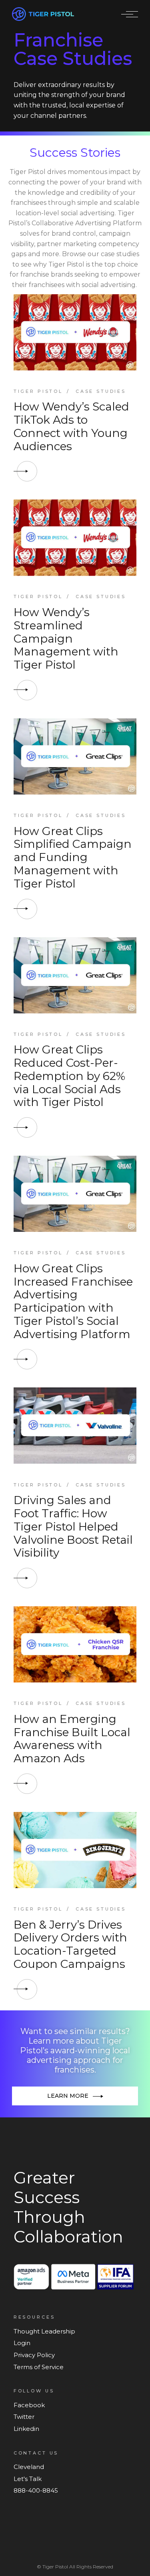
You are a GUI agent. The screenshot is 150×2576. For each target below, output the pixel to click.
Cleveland (29, 2467)
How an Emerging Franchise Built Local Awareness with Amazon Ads (72, 1739)
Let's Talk (28, 2479)
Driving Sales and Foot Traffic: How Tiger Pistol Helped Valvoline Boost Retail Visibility (73, 1526)
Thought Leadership (44, 2331)
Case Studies (101, 391)
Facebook (29, 2405)
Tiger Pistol (38, 391)
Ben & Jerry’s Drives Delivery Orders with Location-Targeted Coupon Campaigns (70, 1944)
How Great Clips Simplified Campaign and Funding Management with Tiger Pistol (73, 857)
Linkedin (26, 2429)
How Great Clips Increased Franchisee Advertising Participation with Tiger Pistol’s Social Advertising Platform (73, 1301)
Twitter (24, 2417)
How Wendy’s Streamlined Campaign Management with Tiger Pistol (66, 638)
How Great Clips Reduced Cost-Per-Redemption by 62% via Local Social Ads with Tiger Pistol (69, 1076)
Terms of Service (39, 2367)
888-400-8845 (36, 2490)
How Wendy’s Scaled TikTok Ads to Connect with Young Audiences (71, 426)
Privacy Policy (34, 2355)
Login (22, 2343)
